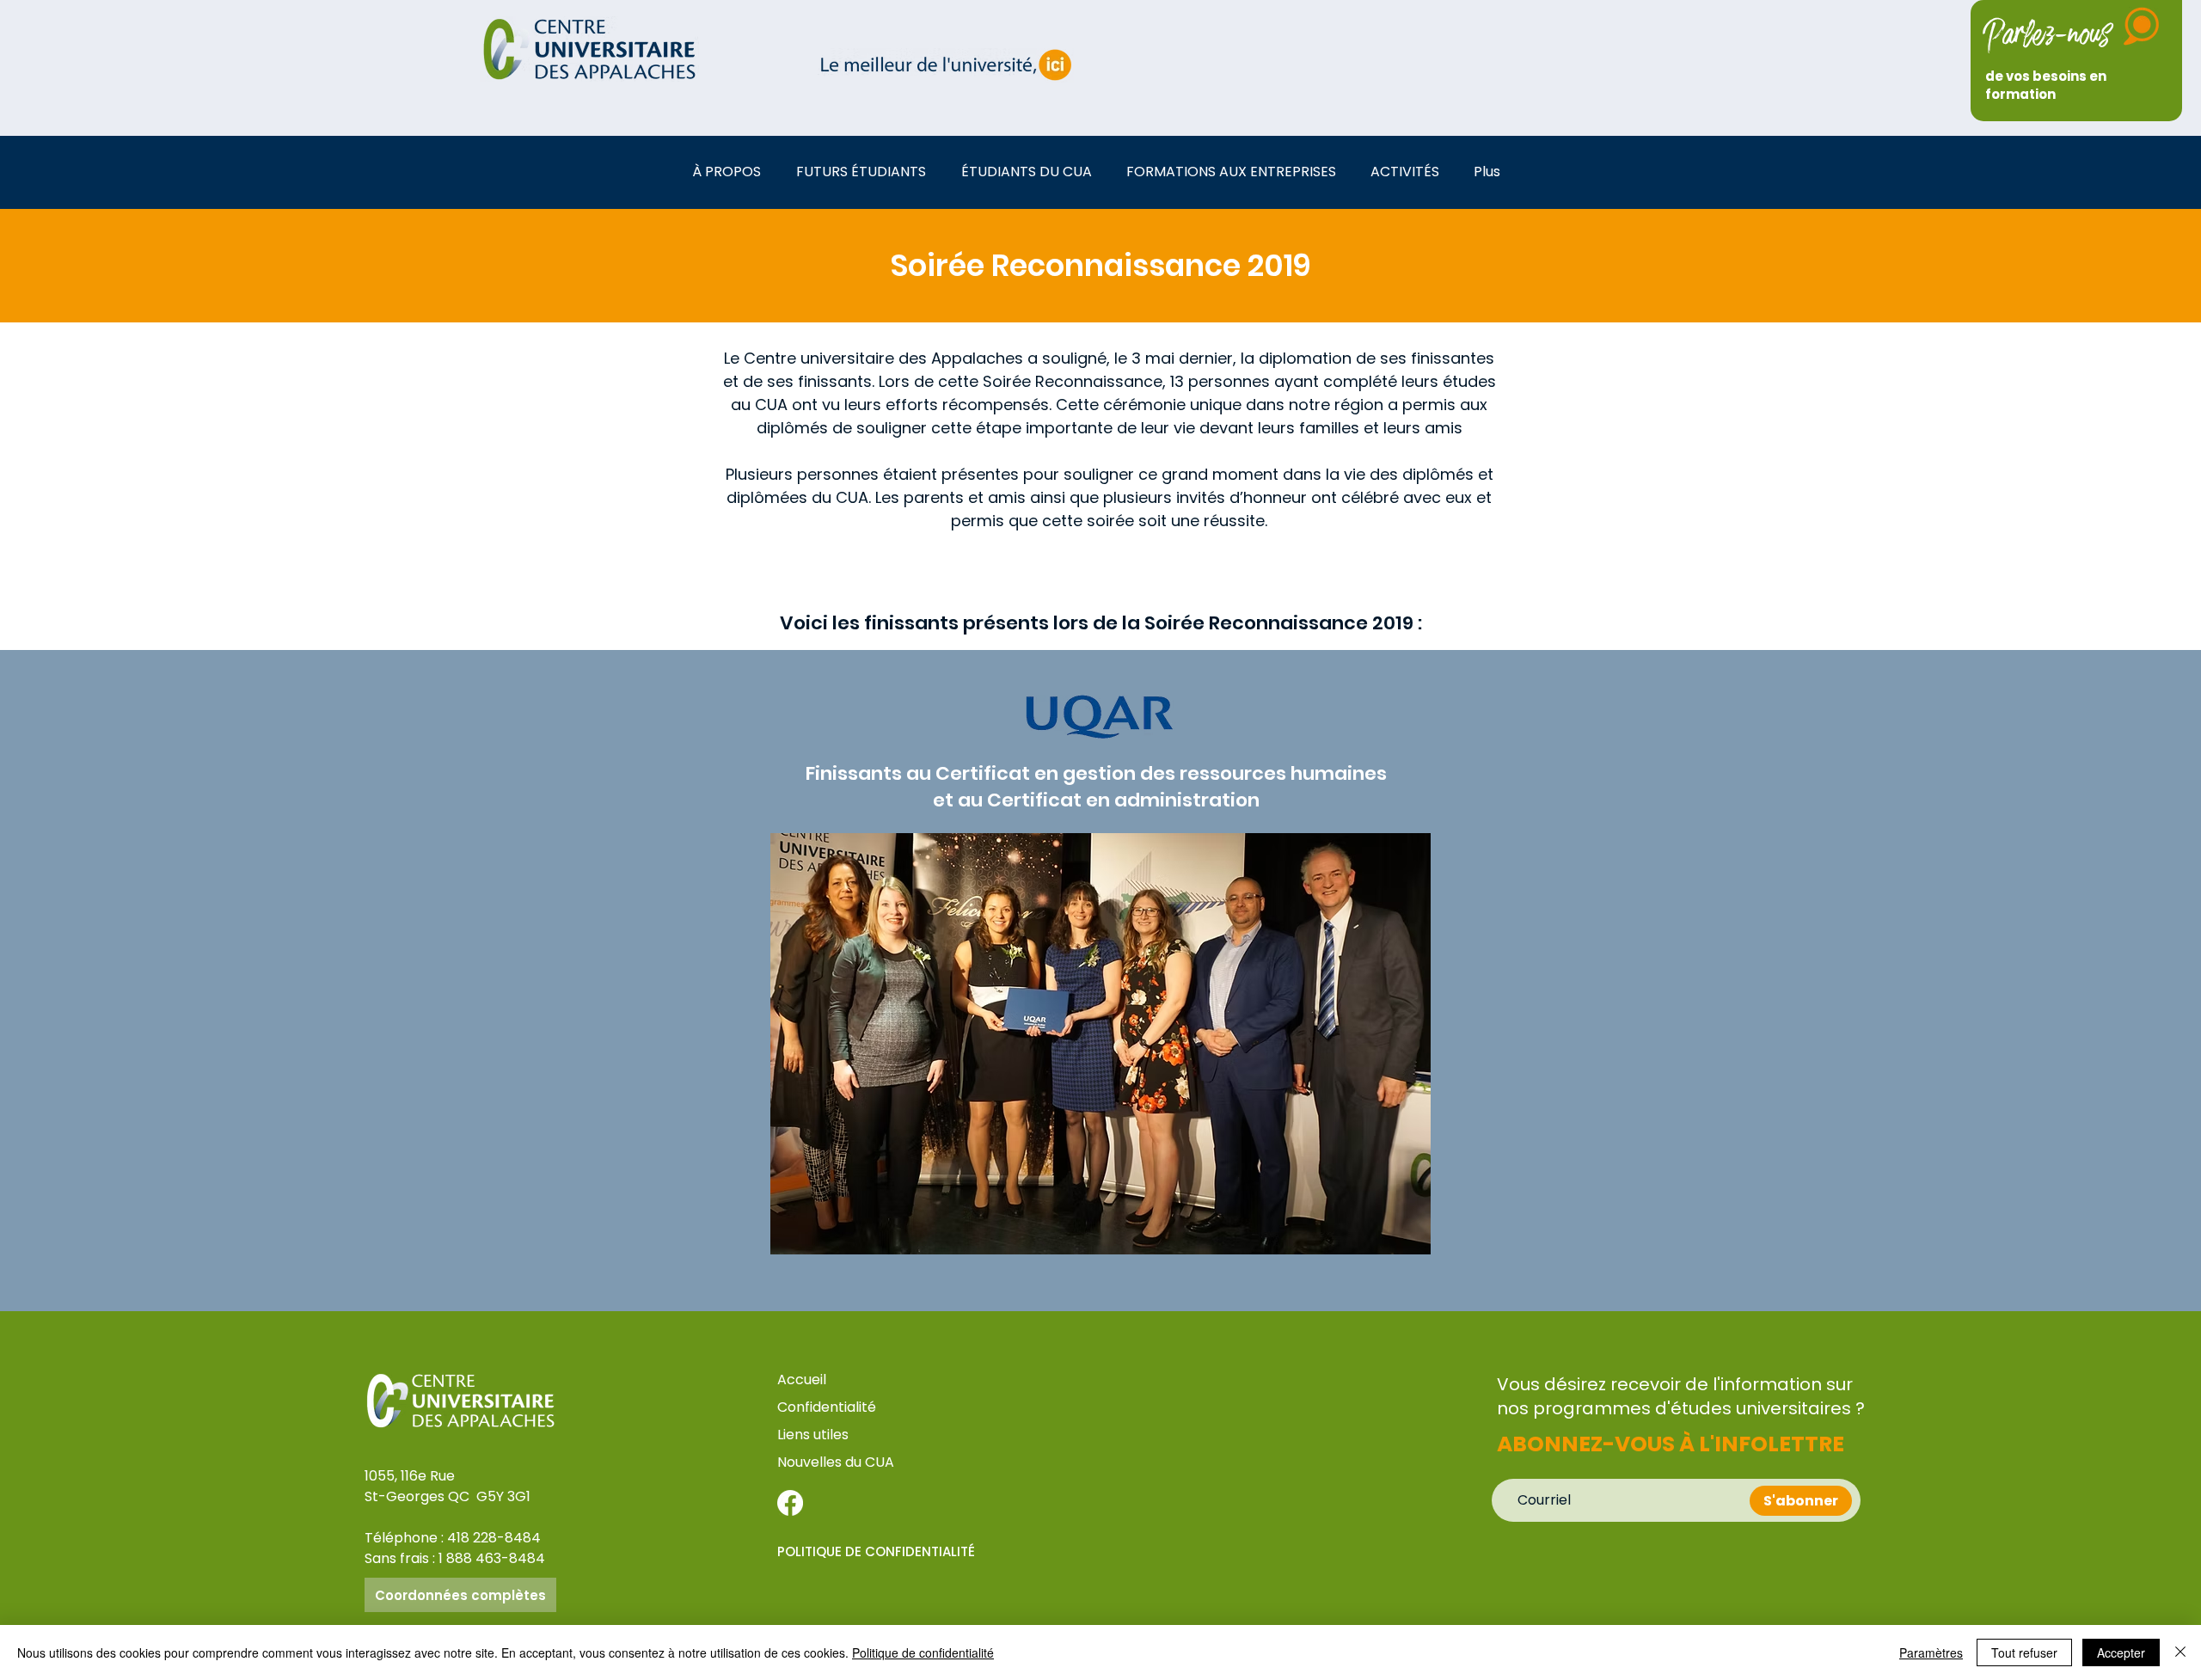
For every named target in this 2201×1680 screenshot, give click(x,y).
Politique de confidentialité (923, 1652)
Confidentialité (827, 1407)
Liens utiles (815, 1435)
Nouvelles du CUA (836, 1462)
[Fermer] (2180, 1652)
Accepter (2121, 1652)
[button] (731, 172)
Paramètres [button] (1931, 1652)
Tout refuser (2024, 1652)
